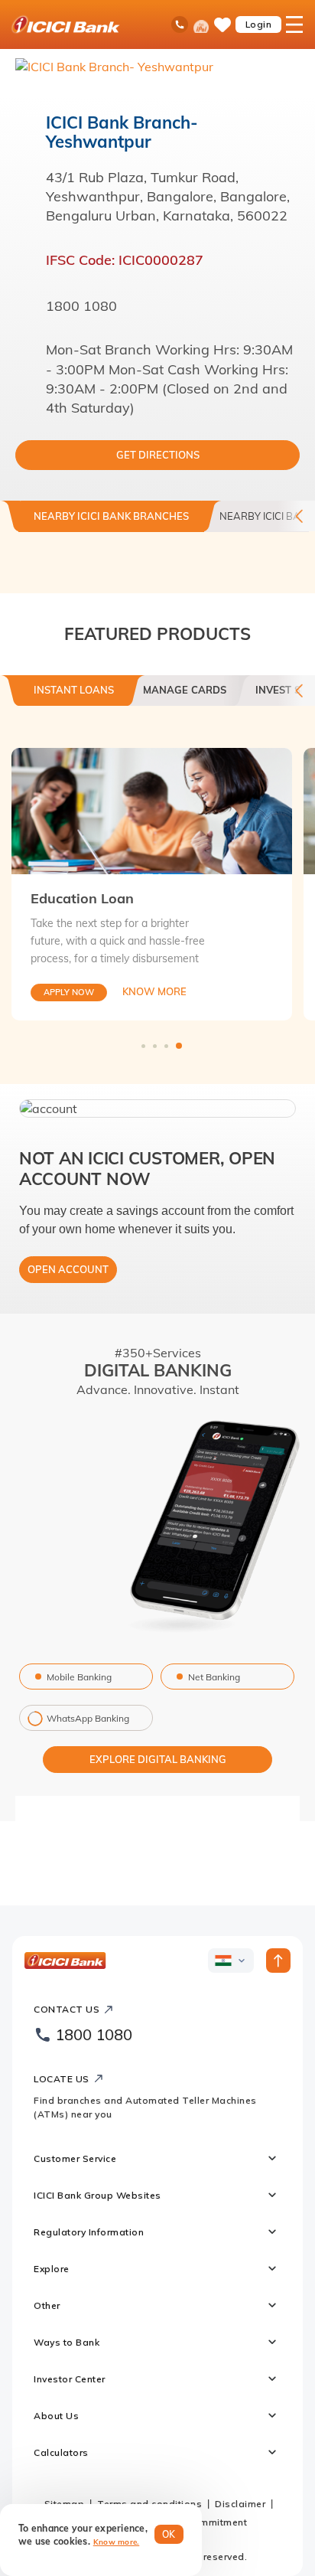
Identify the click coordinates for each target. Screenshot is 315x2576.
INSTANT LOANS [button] (74, 690)
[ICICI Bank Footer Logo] (65, 1961)
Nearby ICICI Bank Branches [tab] (111, 516)
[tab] (74, 696)
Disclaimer (240, 2504)
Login (259, 24)
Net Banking (214, 1677)
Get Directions (158, 455)
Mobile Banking (79, 1677)
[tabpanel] (152, 885)
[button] (157, 1108)
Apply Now (69, 992)
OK (169, 2534)
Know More (154, 991)
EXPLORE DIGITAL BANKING (158, 1759)
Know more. (117, 2542)
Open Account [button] (68, 1269)
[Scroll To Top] (278, 1961)
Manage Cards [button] (185, 690)
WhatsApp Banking (88, 1718)
